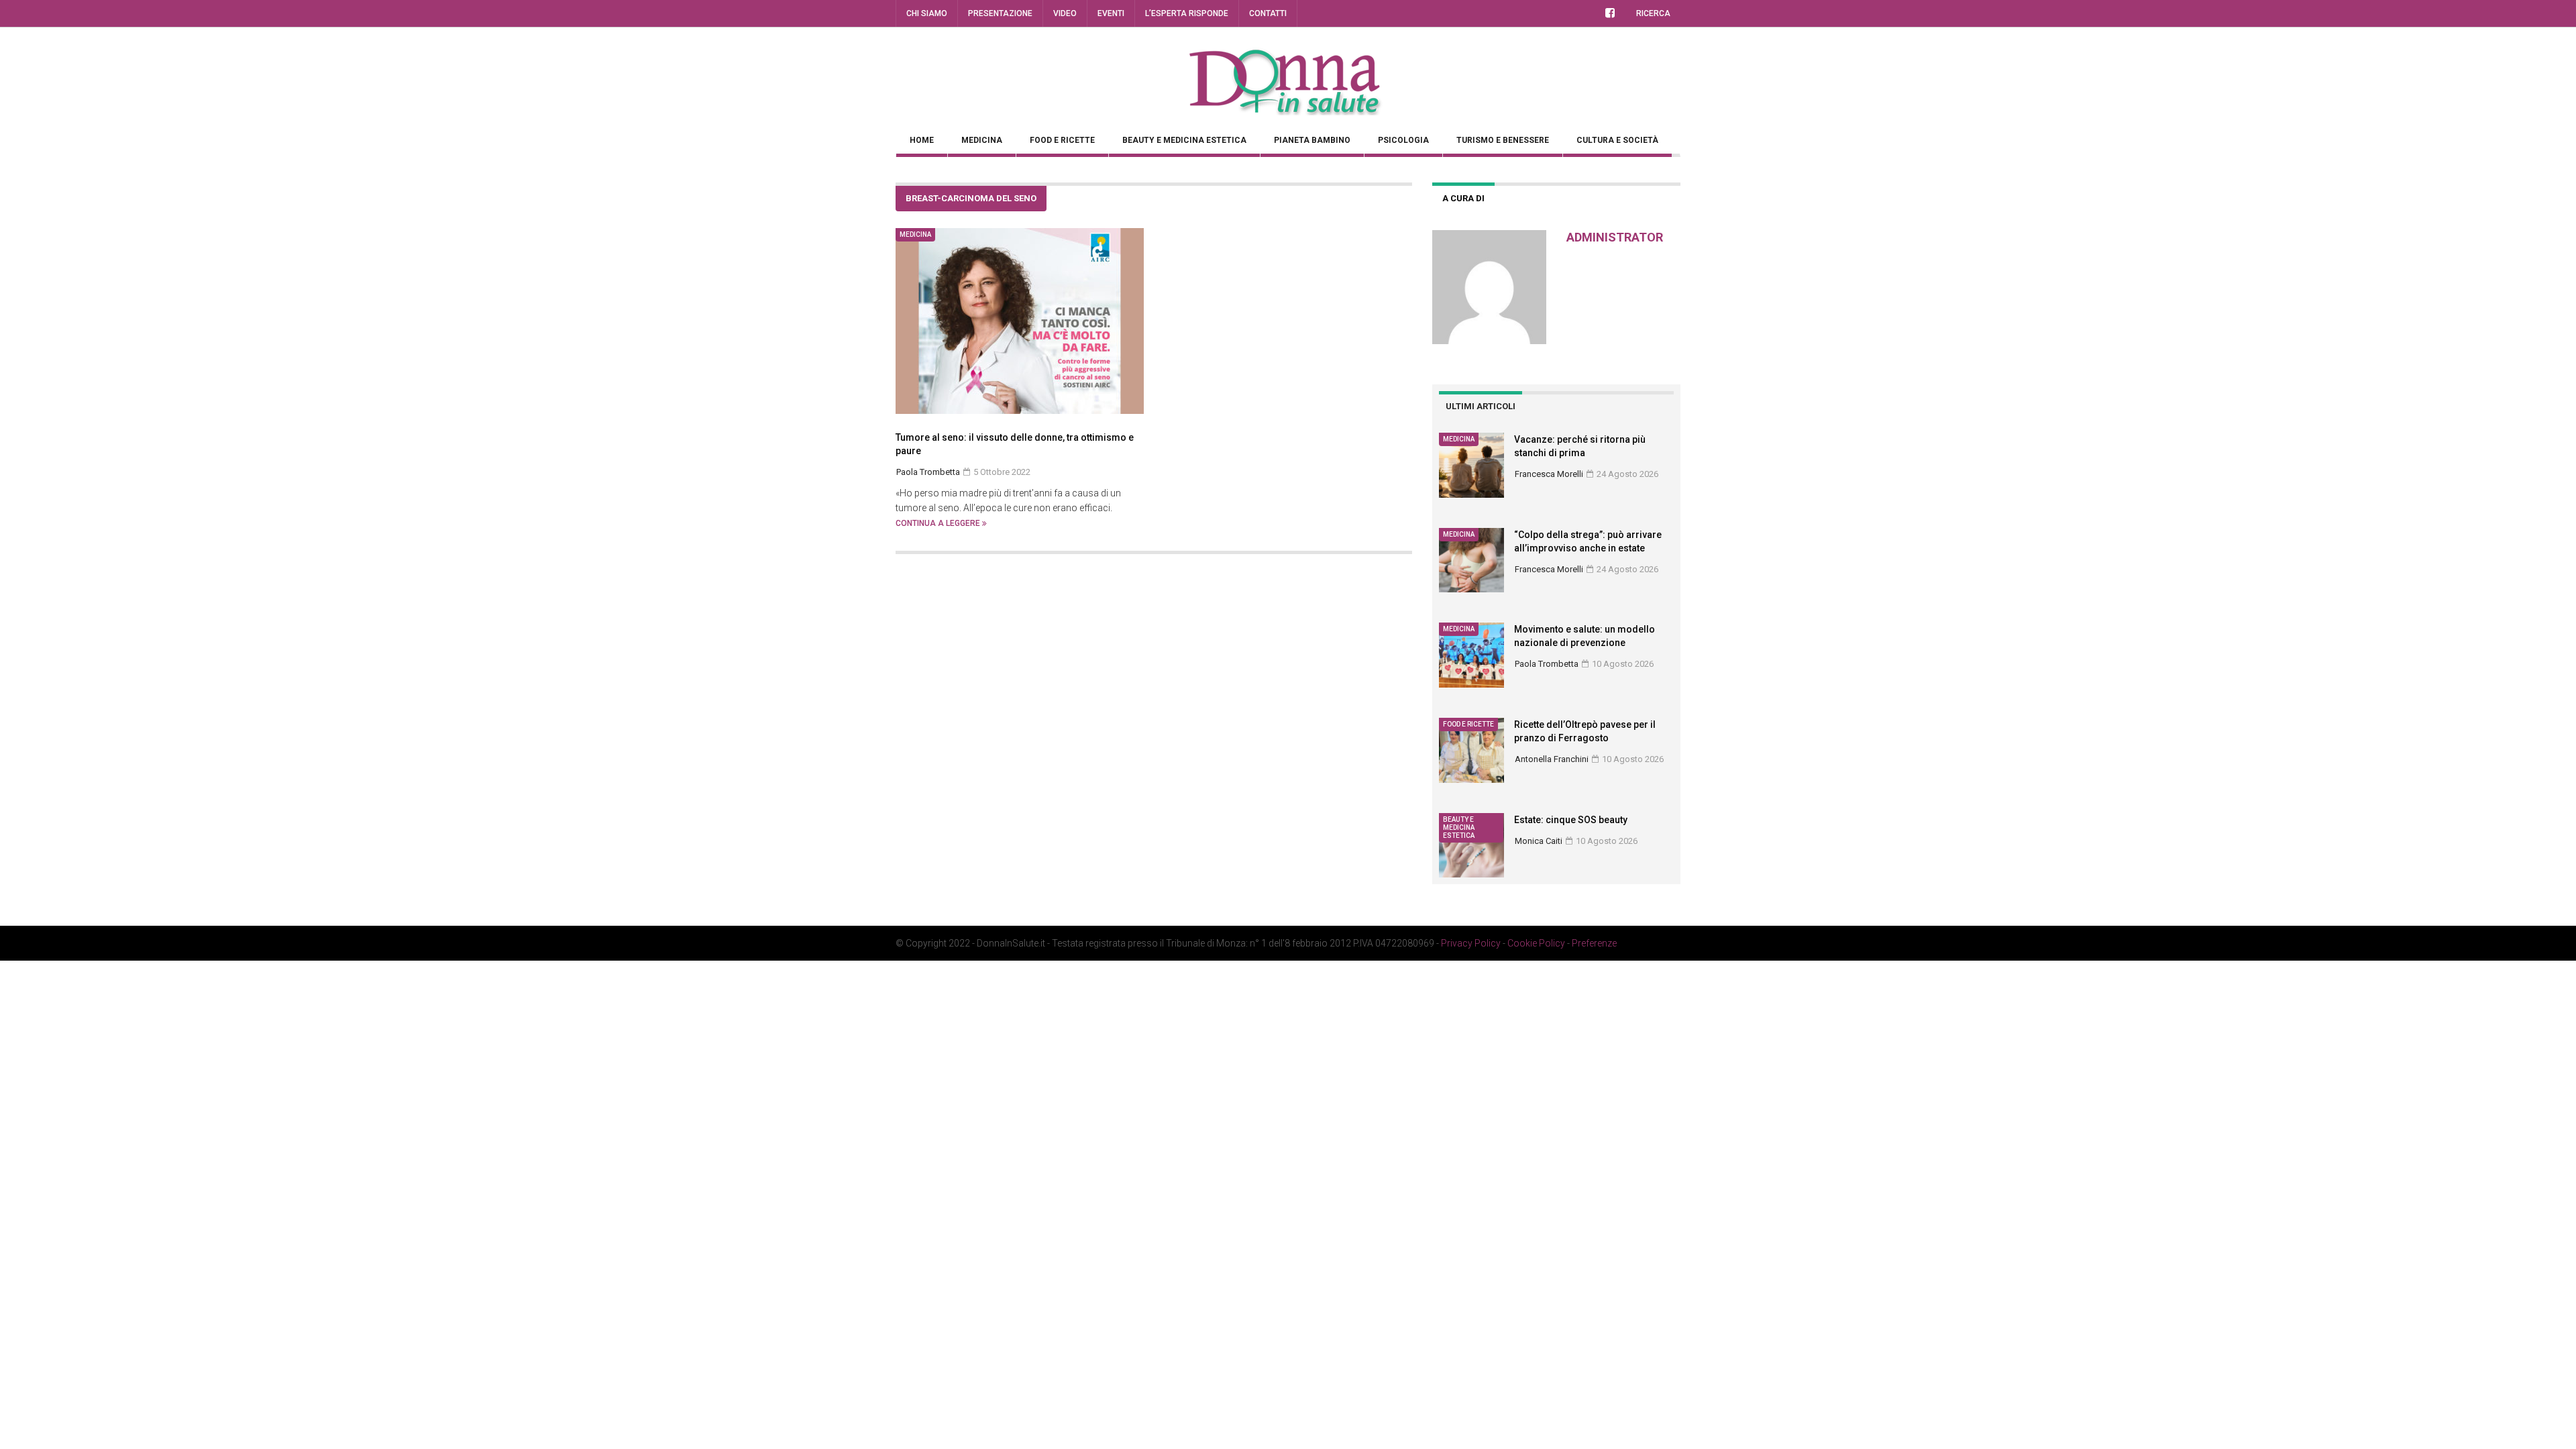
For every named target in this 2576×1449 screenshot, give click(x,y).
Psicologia (1403, 140)
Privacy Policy (1471, 943)
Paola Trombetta (1547, 664)
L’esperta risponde (1187, 13)
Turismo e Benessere (1503, 140)
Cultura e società (1617, 140)
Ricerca (1653, 13)
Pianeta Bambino (1312, 140)
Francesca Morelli (1549, 474)
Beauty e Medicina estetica (1184, 140)
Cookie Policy (1536, 943)
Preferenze (1594, 943)
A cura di (1463, 198)
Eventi (1111, 13)
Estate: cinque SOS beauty (1571, 820)
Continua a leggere (939, 523)
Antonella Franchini (1552, 759)
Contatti (1268, 13)
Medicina (982, 140)
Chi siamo (927, 13)
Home (922, 140)
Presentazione (1000, 13)
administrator (1615, 237)
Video (1065, 13)
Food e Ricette (1062, 140)
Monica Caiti (1539, 841)
